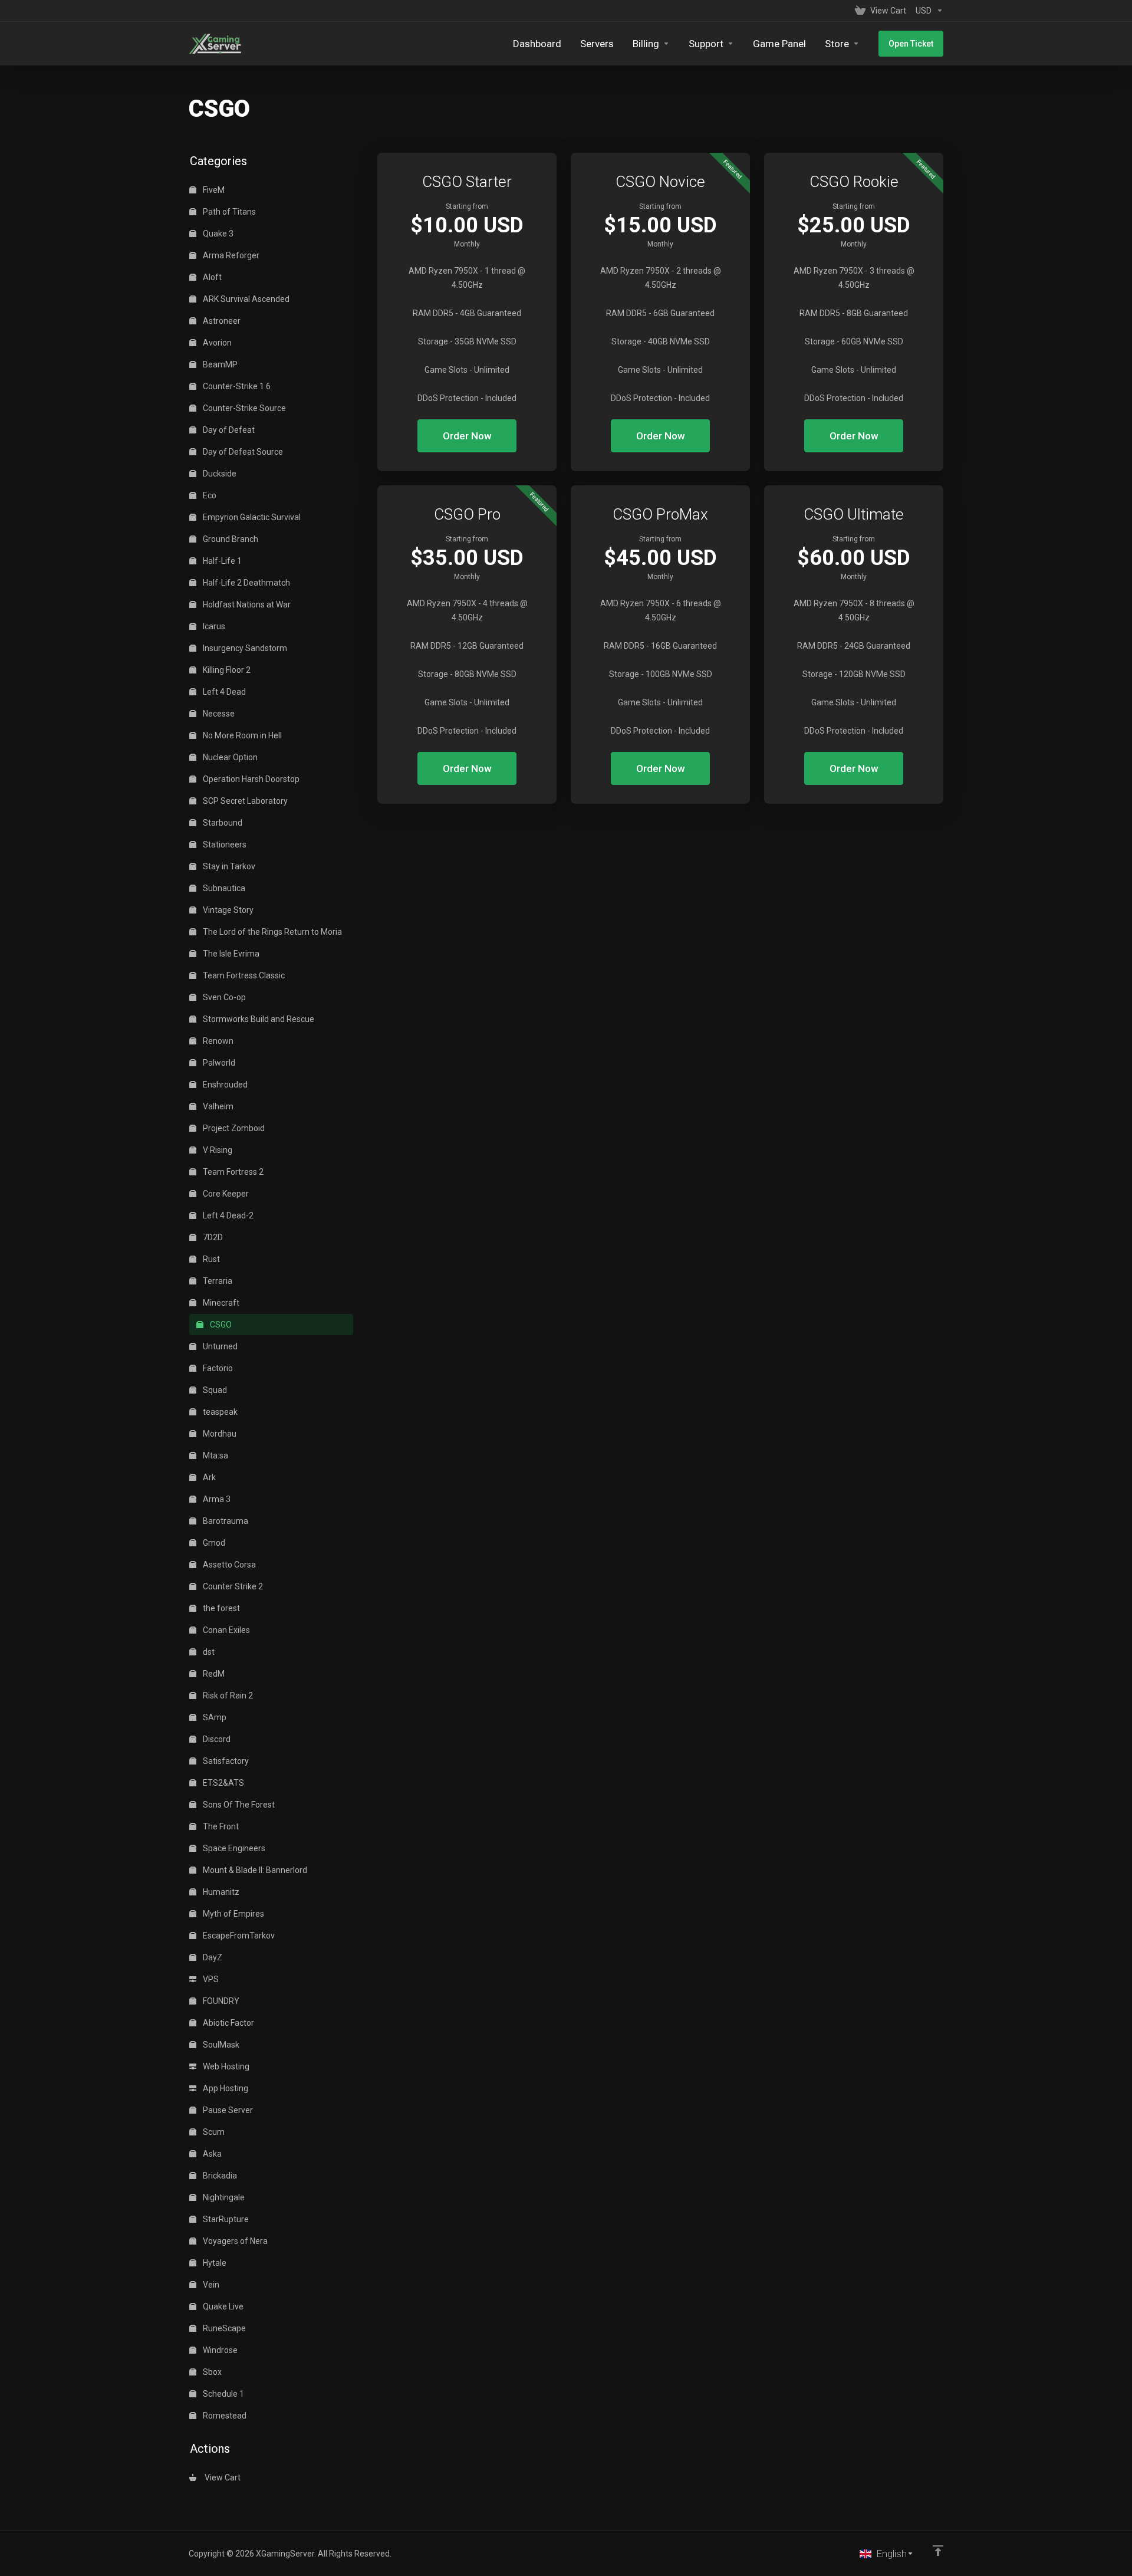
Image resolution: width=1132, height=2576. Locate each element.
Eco (209, 495)
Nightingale (223, 2197)
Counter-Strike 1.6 (236, 386)
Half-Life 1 (221, 561)
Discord (216, 1739)
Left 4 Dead (223, 692)
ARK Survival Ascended (245, 299)
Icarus (213, 626)
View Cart (221, 2478)
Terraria (217, 1281)
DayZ (212, 1957)
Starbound (222, 823)
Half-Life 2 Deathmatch (246, 583)
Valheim (217, 1106)
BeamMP (219, 364)
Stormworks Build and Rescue (258, 1019)
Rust (210, 1259)
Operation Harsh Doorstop (250, 779)
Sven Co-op (223, 997)
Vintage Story (227, 910)
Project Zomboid (233, 1128)
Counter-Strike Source (243, 408)
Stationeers (224, 845)
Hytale (214, 2263)
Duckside (219, 474)
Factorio (217, 1368)
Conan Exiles (226, 1630)
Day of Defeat (228, 430)
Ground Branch (230, 539)
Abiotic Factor (228, 2023)
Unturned (219, 1346)
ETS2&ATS (223, 1783)
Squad (214, 1390)
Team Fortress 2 (232, 1172)
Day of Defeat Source (242, 452)
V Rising (217, 1150)
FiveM (213, 190)
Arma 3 (216, 1499)
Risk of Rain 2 (227, 1696)
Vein (210, 2285)
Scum (213, 2132)
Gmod (213, 1543)
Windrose (219, 2350)
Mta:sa (215, 1455)
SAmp (214, 1717)
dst (208, 1652)
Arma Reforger (230, 255)
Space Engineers (233, 1848)
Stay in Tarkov (228, 866)
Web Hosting (225, 2066)
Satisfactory (225, 1761)
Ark (208, 1477)
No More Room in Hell (241, 735)
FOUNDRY (220, 2001)
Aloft (211, 277)
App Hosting (225, 2088)
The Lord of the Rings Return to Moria (272, 932)
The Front (220, 1826)
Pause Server (227, 2110)
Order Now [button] (467, 436)
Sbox (211, 2372)
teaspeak (219, 1412)
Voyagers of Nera (234, 2241)
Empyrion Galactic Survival (251, 517)
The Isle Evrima (230, 954)
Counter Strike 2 (232, 1586)
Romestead (224, 2416)
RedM (213, 1674)
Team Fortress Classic (243, 975)
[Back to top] (938, 2551)
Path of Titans (228, 212)
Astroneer (221, 321)
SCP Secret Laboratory (244, 801)
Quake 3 (217, 234)
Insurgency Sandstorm (244, 648)
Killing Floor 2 (226, 670)
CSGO (220, 1325)
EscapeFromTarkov (238, 1936)
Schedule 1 (223, 2394)
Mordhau (219, 1434)
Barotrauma (225, 1521)
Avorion (216, 343)
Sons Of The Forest (238, 1805)
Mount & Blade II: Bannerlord (254, 1870)
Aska (211, 2154)
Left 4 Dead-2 (227, 1215)
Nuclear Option (229, 757)
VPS (210, 1979)
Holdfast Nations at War (246, 604)
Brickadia (219, 2176)
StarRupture (225, 2219)
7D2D (212, 1237)
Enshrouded (224, 1085)
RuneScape (223, 2328)
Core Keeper (225, 1194)
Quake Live (222, 2306)
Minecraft (220, 1303)
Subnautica (223, 888)
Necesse (218, 714)
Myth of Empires (233, 1914)
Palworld (218, 1063)
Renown (217, 1041)
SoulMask (220, 2045)
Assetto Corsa (228, 1565)
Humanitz (220, 1892)
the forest (221, 1608)
